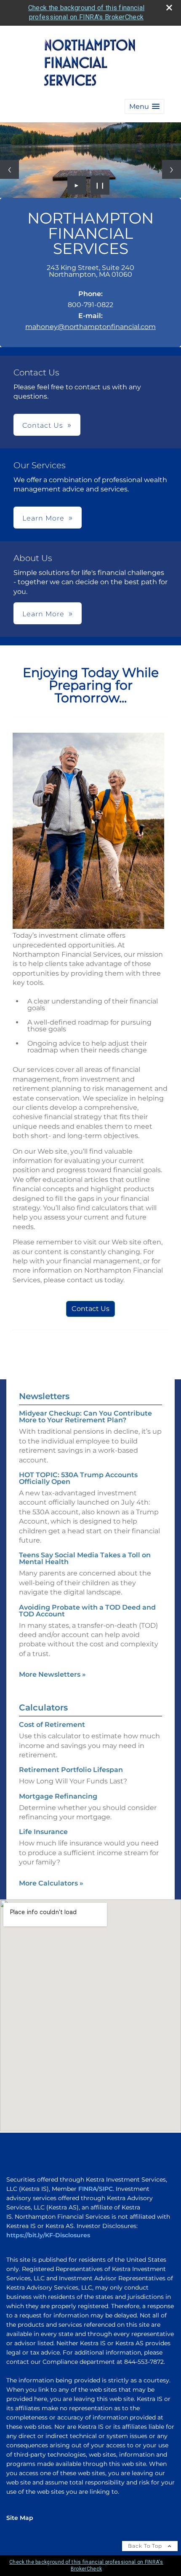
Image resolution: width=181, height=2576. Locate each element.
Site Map (20, 2518)
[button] (144, 107)
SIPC (106, 2189)
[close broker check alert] (169, 8)
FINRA (88, 2189)
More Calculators (51, 1883)
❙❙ (100, 185)
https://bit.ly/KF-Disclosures (48, 2235)
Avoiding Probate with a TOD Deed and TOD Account (87, 1611)
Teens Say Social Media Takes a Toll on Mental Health (85, 1558)
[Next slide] (172, 169)
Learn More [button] (43, 518)
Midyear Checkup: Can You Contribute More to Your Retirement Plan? (85, 1417)
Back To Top (146, 2546)
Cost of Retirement (52, 1725)
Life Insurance (43, 1832)
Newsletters (44, 1396)
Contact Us (90, 1309)
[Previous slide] (9, 169)
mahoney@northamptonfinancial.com (90, 327)
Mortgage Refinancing (58, 1796)
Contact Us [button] (43, 425)
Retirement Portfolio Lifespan (71, 1770)
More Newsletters (52, 1674)
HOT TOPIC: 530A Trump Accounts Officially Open (78, 1478)
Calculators (43, 1707)
